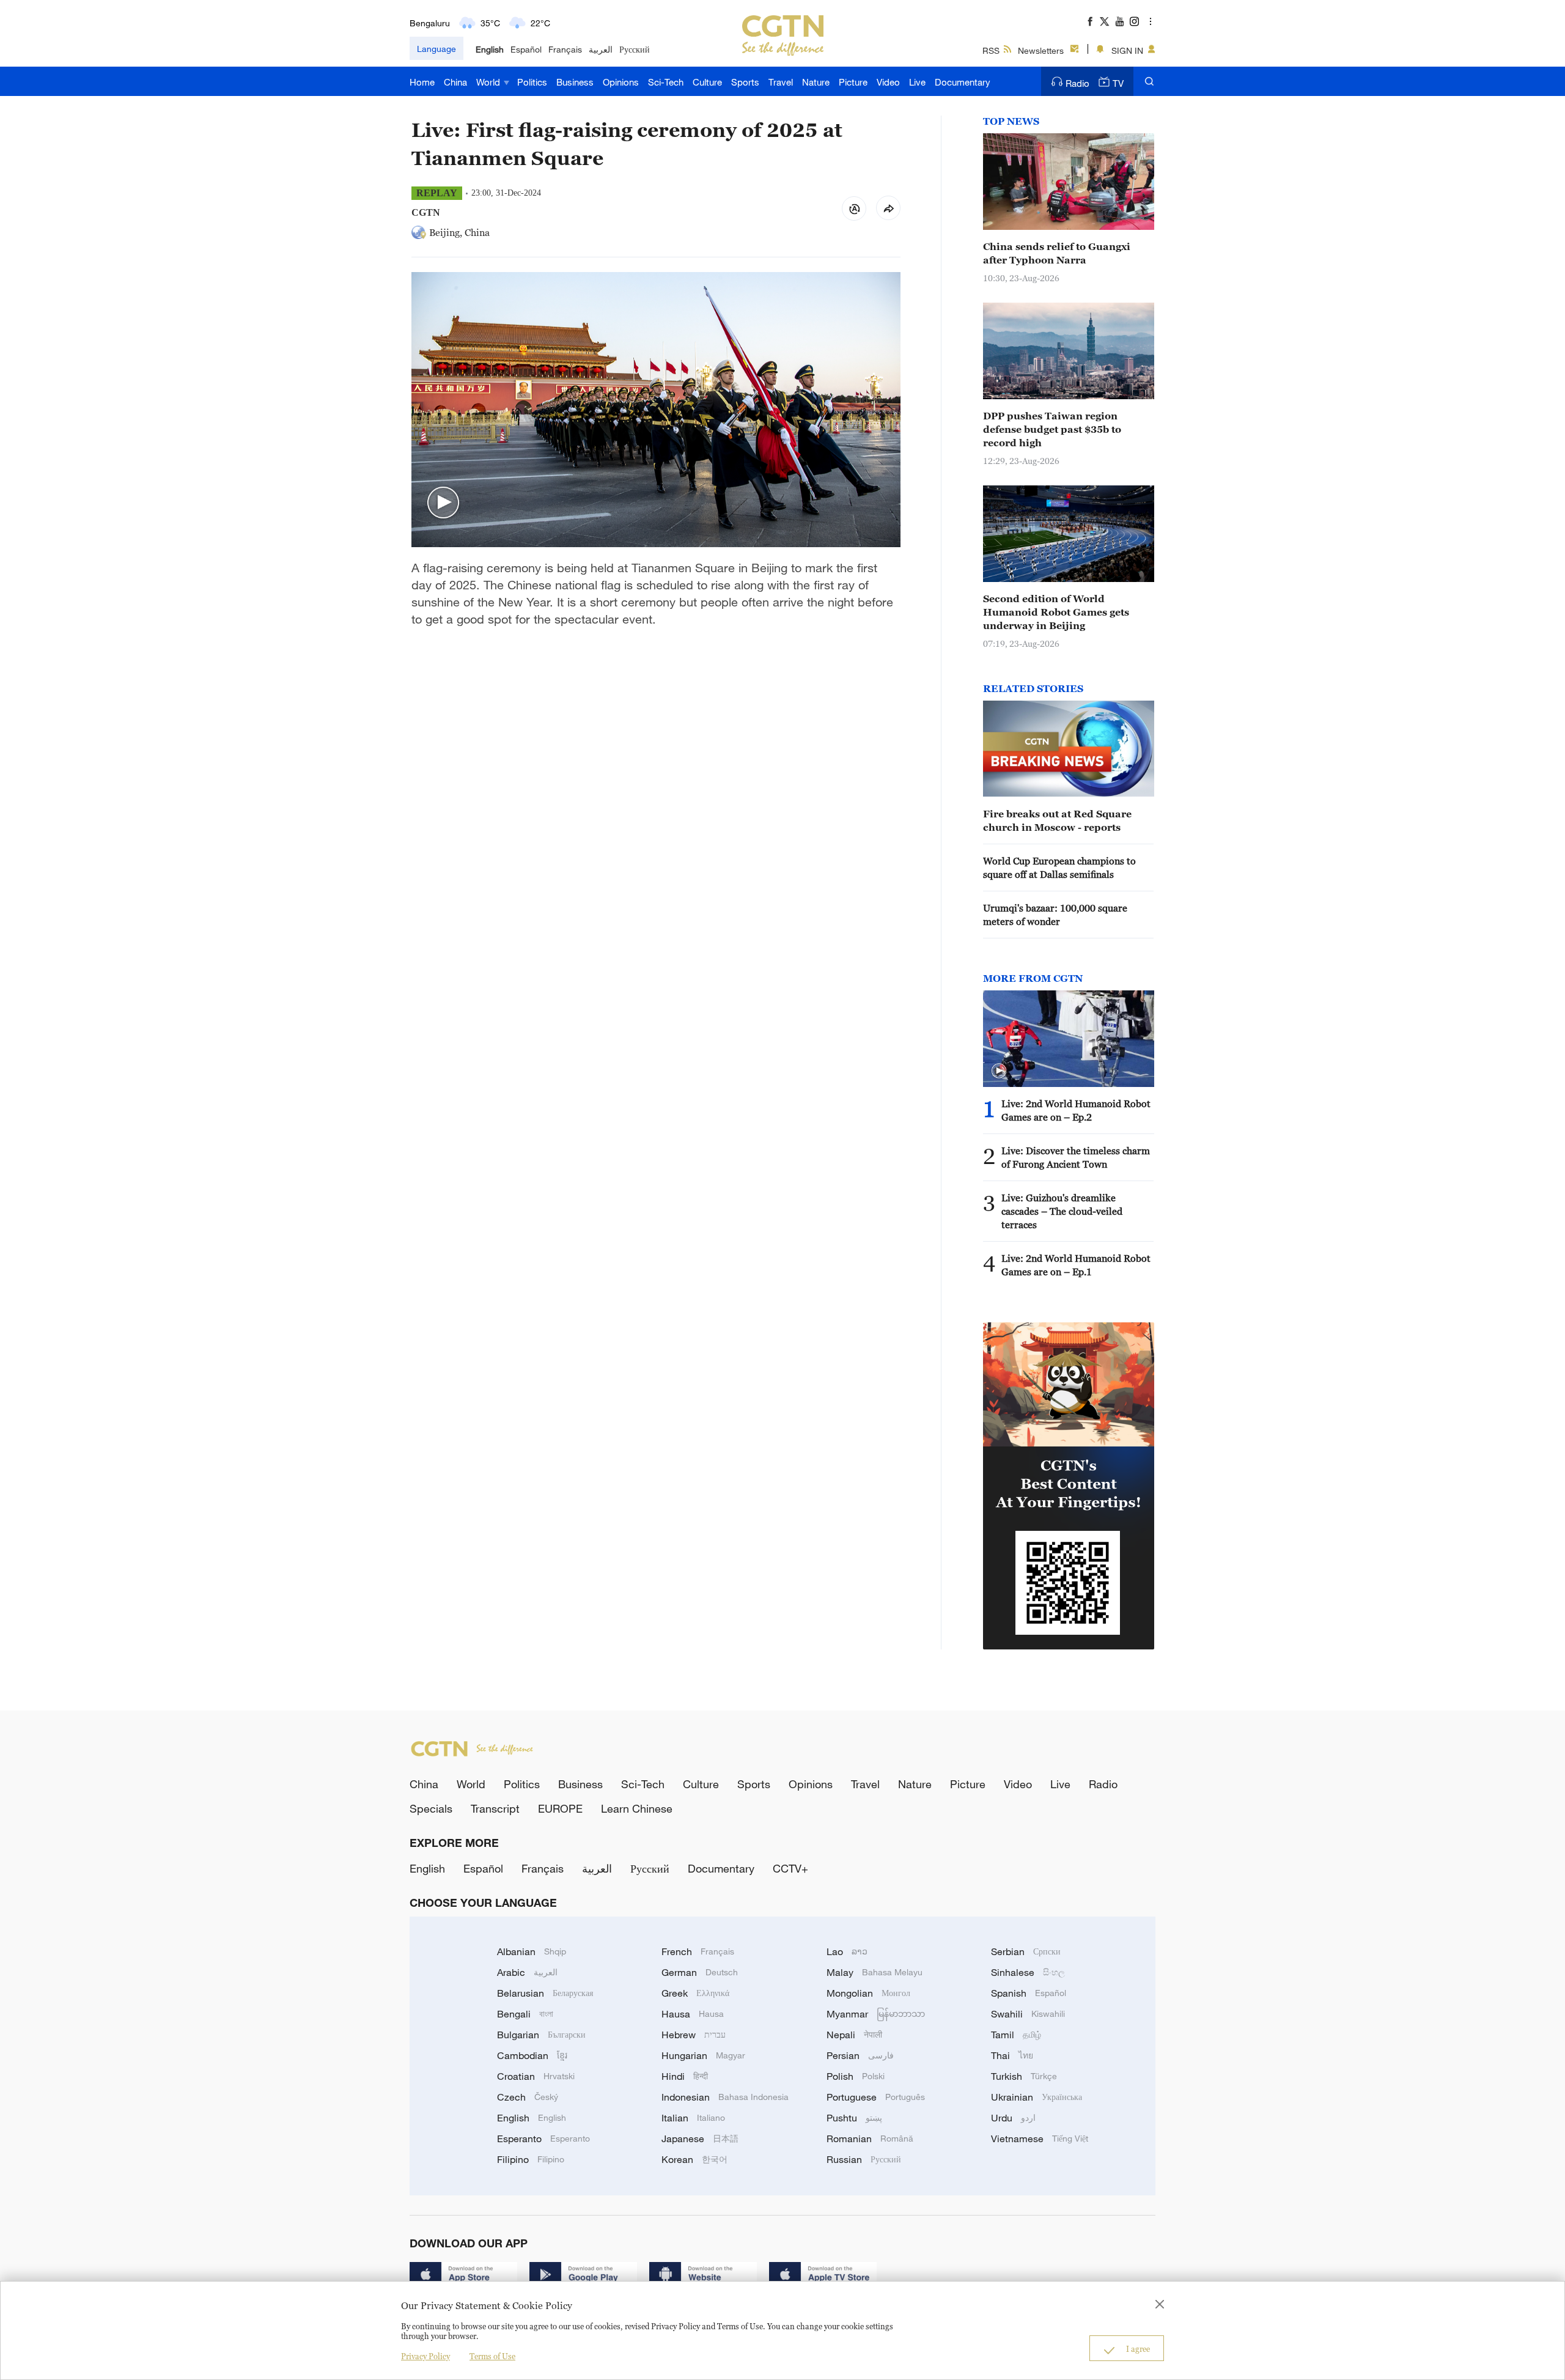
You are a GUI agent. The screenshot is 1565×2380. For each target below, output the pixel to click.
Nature (816, 82)
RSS (991, 50)
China (455, 82)
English (490, 49)
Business (575, 82)
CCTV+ (790, 1868)
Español (526, 49)
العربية (601, 49)
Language (436, 49)
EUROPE (560, 1808)
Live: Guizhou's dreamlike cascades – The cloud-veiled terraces (1062, 1211)
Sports (745, 82)
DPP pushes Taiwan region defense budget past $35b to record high (1052, 429)
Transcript (495, 1808)
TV (1118, 83)
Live (917, 82)
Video (888, 82)
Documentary (963, 82)
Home (422, 82)
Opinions (621, 82)
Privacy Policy (425, 2356)
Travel (781, 82)
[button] (443, 503)
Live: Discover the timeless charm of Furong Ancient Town (1076, 1157)
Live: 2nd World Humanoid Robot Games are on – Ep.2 (1076, 1110)
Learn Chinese (637, 1808)
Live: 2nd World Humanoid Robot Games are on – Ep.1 (1076, 1265)
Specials (431, 1808)
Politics (532, 82)
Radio (1077, 83)
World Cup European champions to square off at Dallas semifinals (1059, 868)
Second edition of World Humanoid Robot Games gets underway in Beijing (1056, 612)
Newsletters (1041, 50)
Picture (853, 82)
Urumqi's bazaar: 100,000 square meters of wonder (1055, 915)
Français (565, 49)
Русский (635, 49)
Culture (707, 82)
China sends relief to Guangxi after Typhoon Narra (1057, 253)
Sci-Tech (666, 82)
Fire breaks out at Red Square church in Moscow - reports (1057, 820)
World (489, 82)
